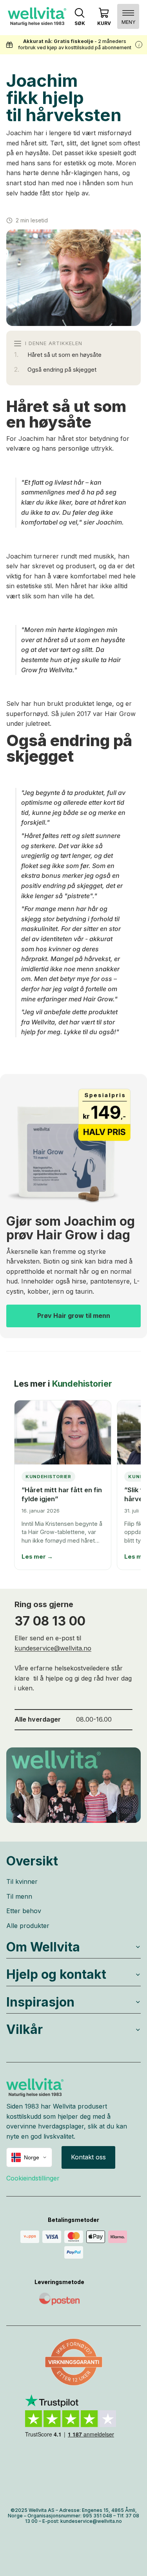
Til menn (19, 1896)
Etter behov (24, 1911)
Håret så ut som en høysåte (64, 355)
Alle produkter (28, 1926)
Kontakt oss (88, 2157)
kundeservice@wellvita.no (53, 1648)
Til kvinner (22, 1881)
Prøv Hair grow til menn (74, 1316)
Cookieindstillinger (33, 2178)
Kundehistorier (82, 1384)
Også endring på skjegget (62, 370)
